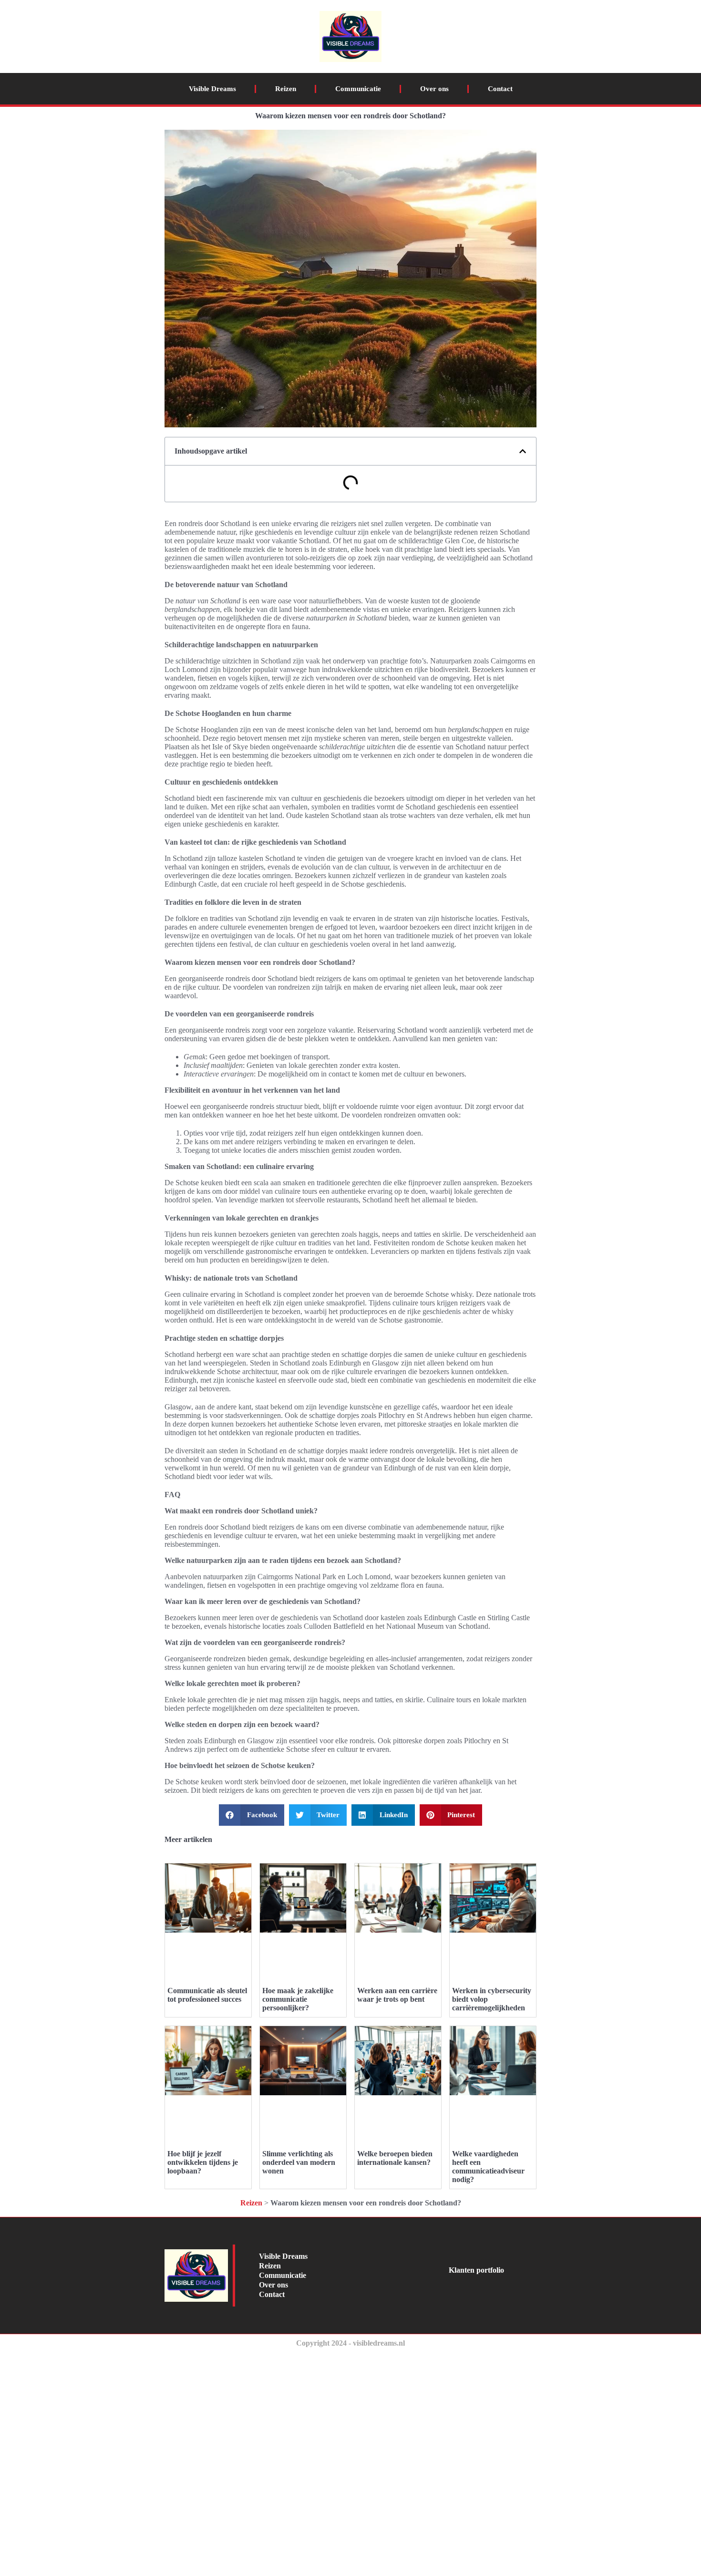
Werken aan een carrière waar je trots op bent (397, 1995)
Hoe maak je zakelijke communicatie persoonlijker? (298, 1999)
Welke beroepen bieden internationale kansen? (395, 2158)
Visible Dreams (212, 89)
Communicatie (358, 89)
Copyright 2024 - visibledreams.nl (350, 2343)
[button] (523, 451)
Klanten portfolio (476, 2270)
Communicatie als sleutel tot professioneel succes (207, 1995)
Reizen (286, 89)
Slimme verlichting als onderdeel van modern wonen (299, 2162)
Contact (500, 89)
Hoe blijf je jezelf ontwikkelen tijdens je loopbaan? (203, 2162)
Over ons (434, 89)
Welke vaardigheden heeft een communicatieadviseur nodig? (488, 2167)
